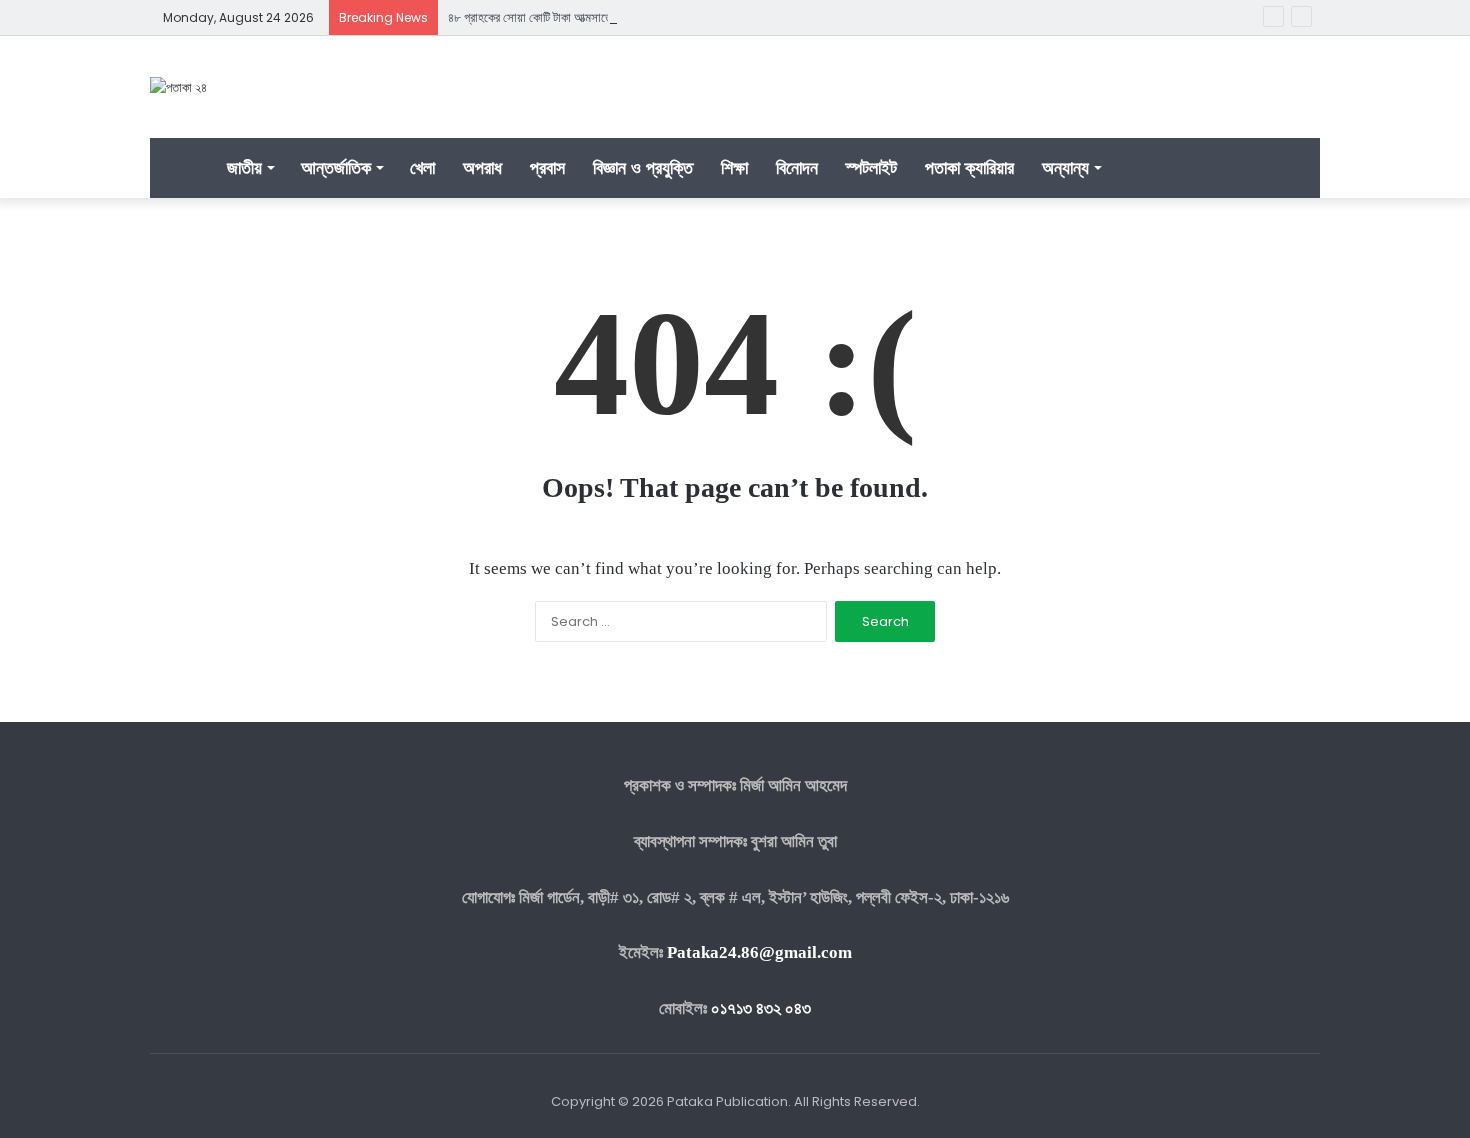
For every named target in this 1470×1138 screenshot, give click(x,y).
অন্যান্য (1065, 167)
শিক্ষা (734, 167)
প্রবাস (547, 167)
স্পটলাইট (871, 167)
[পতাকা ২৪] (178, 87)
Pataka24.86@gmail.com (759, 952)
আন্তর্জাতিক (336, 167)
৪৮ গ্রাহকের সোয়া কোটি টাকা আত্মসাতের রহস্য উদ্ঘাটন (562, 17)
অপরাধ (482, 167)
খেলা (422, 167)
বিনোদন (797, 167)
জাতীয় (244, 167)
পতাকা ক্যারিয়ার (969, 167)
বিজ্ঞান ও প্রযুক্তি (643, 167)
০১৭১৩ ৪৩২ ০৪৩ (761, 1008)
